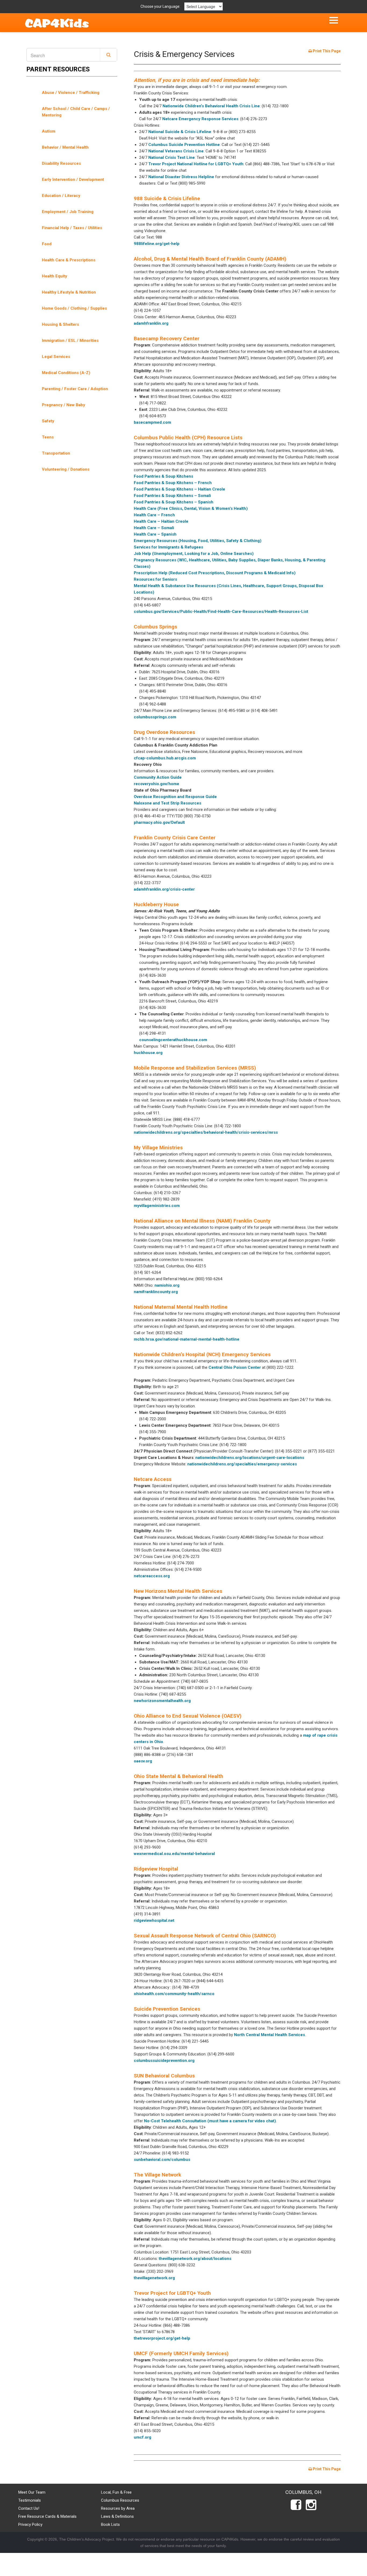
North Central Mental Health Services (269, 2035)
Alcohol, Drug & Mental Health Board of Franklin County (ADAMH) (210, 259)
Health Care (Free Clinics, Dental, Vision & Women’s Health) (191, 508)
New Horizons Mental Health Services (178, 1591)
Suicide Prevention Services (167, 2009)
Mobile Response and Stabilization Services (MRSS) (195, 1068)
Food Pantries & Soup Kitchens (163, 476)
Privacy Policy (30, 2524)
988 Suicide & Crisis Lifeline (167, 198)
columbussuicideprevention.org (164, 2061)
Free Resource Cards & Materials (47, 2516)
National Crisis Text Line (172, 158)
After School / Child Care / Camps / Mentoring (76, 112)
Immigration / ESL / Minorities (70, 341)
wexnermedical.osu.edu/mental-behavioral (174, 1854)
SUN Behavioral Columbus (164, 2076)
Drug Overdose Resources (164, 732)
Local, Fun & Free (116, 2492)
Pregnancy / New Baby (64, 405)
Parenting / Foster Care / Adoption (75, 389)
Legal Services (56, 357)
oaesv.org (143, 1761)
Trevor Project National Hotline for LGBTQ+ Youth (196, 164)
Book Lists (110, 2524)
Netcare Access (153, 1479)
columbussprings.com (155, 717)
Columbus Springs (155, 627)
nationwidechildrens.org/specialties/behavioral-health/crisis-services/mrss (206, 1132)
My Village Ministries (158, 1148)
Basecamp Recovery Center (167, 339)
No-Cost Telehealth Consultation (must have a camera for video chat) (210, 2121)
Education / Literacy (61, 196)
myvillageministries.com (157, 1206)
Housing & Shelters (60, 324)
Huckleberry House (156, 904)
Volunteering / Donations (66, 469)
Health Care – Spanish (155, 534)
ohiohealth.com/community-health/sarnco (174, 1994)
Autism (49, 131)
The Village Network (157, 2175)
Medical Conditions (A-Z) (66, 373)
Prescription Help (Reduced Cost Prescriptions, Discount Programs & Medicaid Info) (215, 573)
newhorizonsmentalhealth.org (162, 1701)
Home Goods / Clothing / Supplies (74, 308)
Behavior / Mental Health (65, 147)
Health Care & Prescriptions (69, 260)
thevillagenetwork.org (154, 2278)
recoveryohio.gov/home (156, 784)
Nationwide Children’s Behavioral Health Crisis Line (211, 106)
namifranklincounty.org (156, 1292)
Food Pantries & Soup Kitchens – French (173, 483)
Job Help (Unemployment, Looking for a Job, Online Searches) (194, 554)
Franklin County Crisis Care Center (175, 838)
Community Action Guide (158, 777)
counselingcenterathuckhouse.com (173, 1040)
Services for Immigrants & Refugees (168, 547)
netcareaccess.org (152, 1576)
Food (47, 244)
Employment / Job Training (68, 212)
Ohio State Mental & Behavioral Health (179, 1776)
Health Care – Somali (154, 528)
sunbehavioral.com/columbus (162, 2160)
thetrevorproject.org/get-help (162, 2338)
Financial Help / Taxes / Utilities (72, 228)
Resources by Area (118, 2508)
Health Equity (55, 276)
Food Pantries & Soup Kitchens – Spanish (174, 502)
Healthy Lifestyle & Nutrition (69, 292)
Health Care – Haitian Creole (161, 521)
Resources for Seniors (155, 579)
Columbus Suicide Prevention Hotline (184, 145)
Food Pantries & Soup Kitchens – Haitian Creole (179, 489)
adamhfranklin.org (151, 323)
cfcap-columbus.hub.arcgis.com (165, 758)
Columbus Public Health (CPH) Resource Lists (188, 438)
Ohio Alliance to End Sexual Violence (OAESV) (188, 1716)
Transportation (56, 453)
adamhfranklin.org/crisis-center (164, 889)
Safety (48, 421)
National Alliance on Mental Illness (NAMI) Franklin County (202, 1221)
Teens (48, 437)
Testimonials (30, 2500)
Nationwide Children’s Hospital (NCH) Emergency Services (202, 1354)
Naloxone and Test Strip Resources (168, 803)
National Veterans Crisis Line (176, 151)
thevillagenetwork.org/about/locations (195, 2259)
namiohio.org (167, 1285)
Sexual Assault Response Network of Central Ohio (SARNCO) (205, 1936)
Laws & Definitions (117, 2516)
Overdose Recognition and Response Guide (175, 797)
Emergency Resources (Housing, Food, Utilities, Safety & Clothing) (198, 541)
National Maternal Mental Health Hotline (181, 1307)
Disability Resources (61, 163)
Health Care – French (154, 515)
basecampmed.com (152, 422)
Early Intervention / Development (73, 180)
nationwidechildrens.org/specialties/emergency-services (242, 1464)
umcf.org (143, 2437)
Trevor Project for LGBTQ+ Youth (172, 2293)
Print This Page (326, 51)
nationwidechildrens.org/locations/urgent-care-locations (250, 1458)
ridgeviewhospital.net (154, 1920)
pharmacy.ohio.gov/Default (159, 822)
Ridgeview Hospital (156, 1869)
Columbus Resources (120, 2500)
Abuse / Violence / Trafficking (71, 93)
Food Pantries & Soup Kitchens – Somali (172, 496)
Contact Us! (29, 2508)
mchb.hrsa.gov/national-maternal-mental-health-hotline (187, 1339)
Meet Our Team (32, 2492)
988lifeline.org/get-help (157, 244)
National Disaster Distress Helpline (181, 177)
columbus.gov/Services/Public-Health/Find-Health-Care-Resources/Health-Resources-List (221, 612)
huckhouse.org (148, 1053)
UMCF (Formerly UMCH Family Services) (181, 2353)
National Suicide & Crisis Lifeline (180, 132)
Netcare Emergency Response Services (200, 119)
